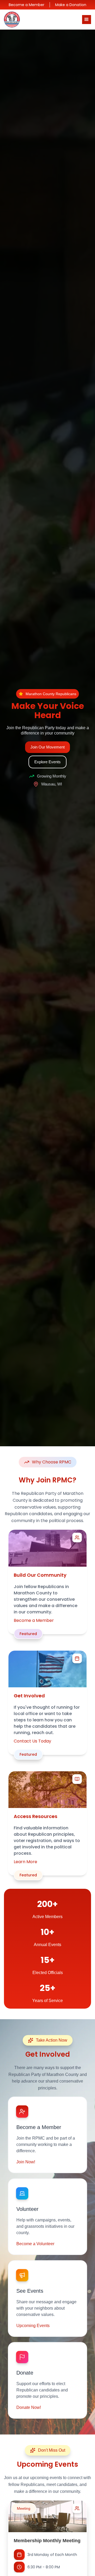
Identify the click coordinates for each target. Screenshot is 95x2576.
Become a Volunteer (35, 2244)
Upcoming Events (33, 2326)
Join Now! (26, 2162)
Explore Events (47, 762)
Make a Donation (71, 5)
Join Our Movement (47, 747)
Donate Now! (29, 2407)
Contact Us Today (32, 1741)
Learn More (25, 1862)
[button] (87, 20)
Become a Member (27, 5)
